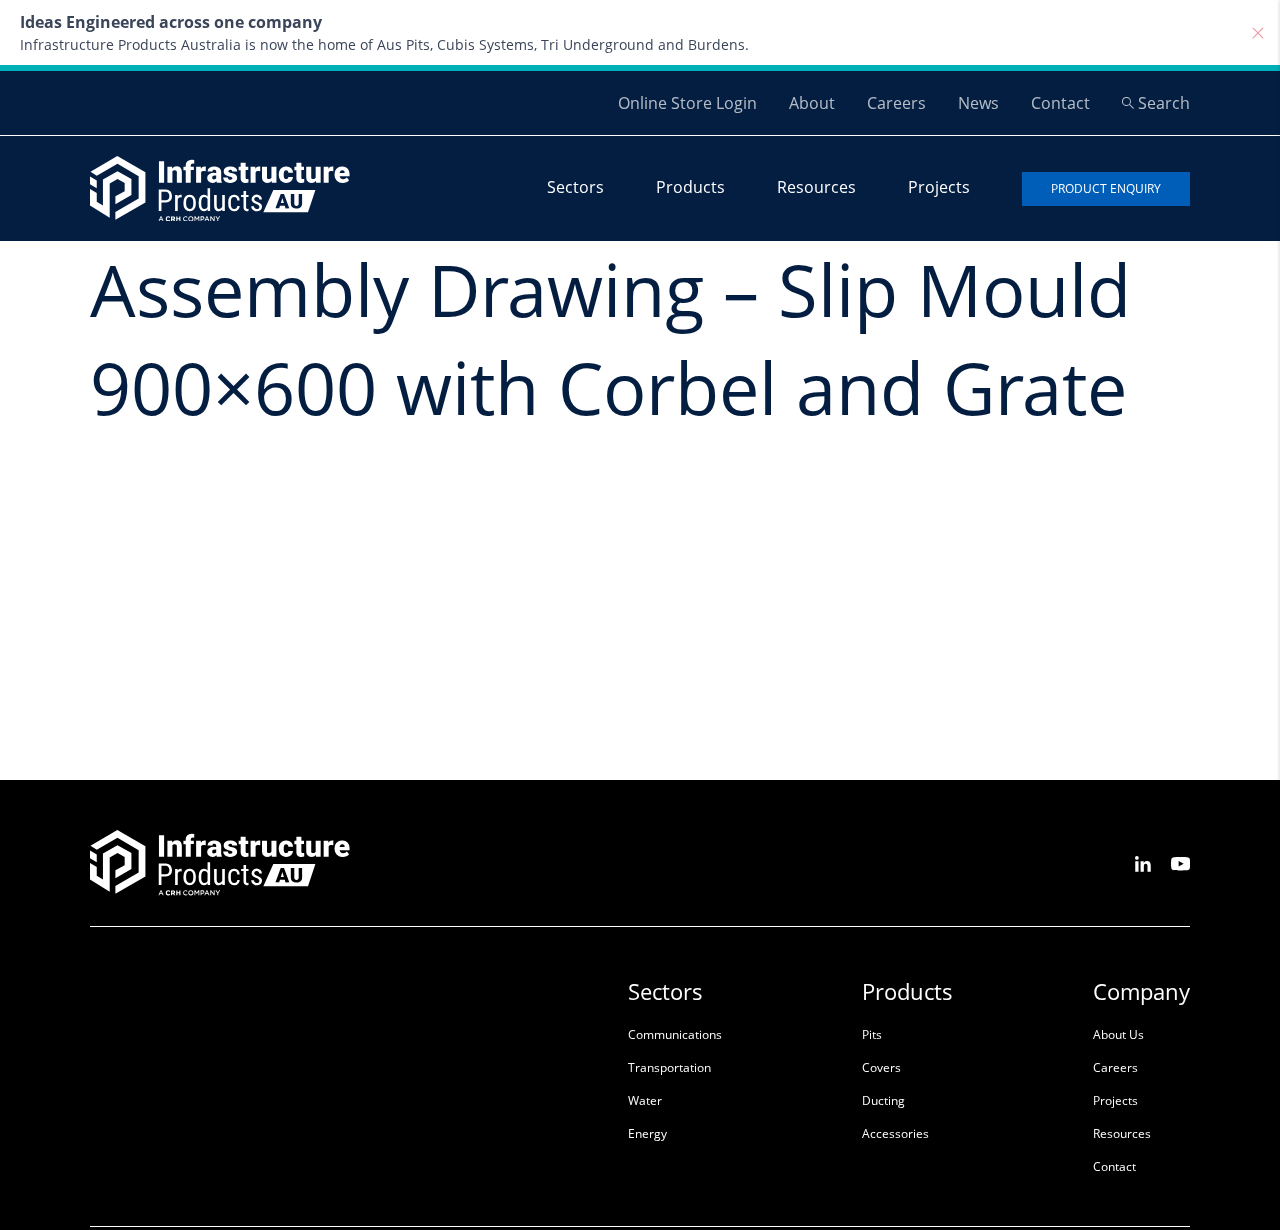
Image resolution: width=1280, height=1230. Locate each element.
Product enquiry (1106, 188)
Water (645, 1100)
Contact (1060, 103)
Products (690, 187)
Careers (896, 103)
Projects (939, 187)
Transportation (669, 1067)
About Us (1118, 1034)
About (812, 103)
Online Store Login (687, 103)
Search (1164, 103)
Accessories (895, 1133)
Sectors (575, 187)
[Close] (1258, 33)
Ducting (883, 1100)
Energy (647, 1133)
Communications (675, 1034)
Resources (816, 187)
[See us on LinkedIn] (1143, 862)
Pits (872, 1034)
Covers (881, 1067)
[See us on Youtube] (1180, 862)
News (978, 103)
